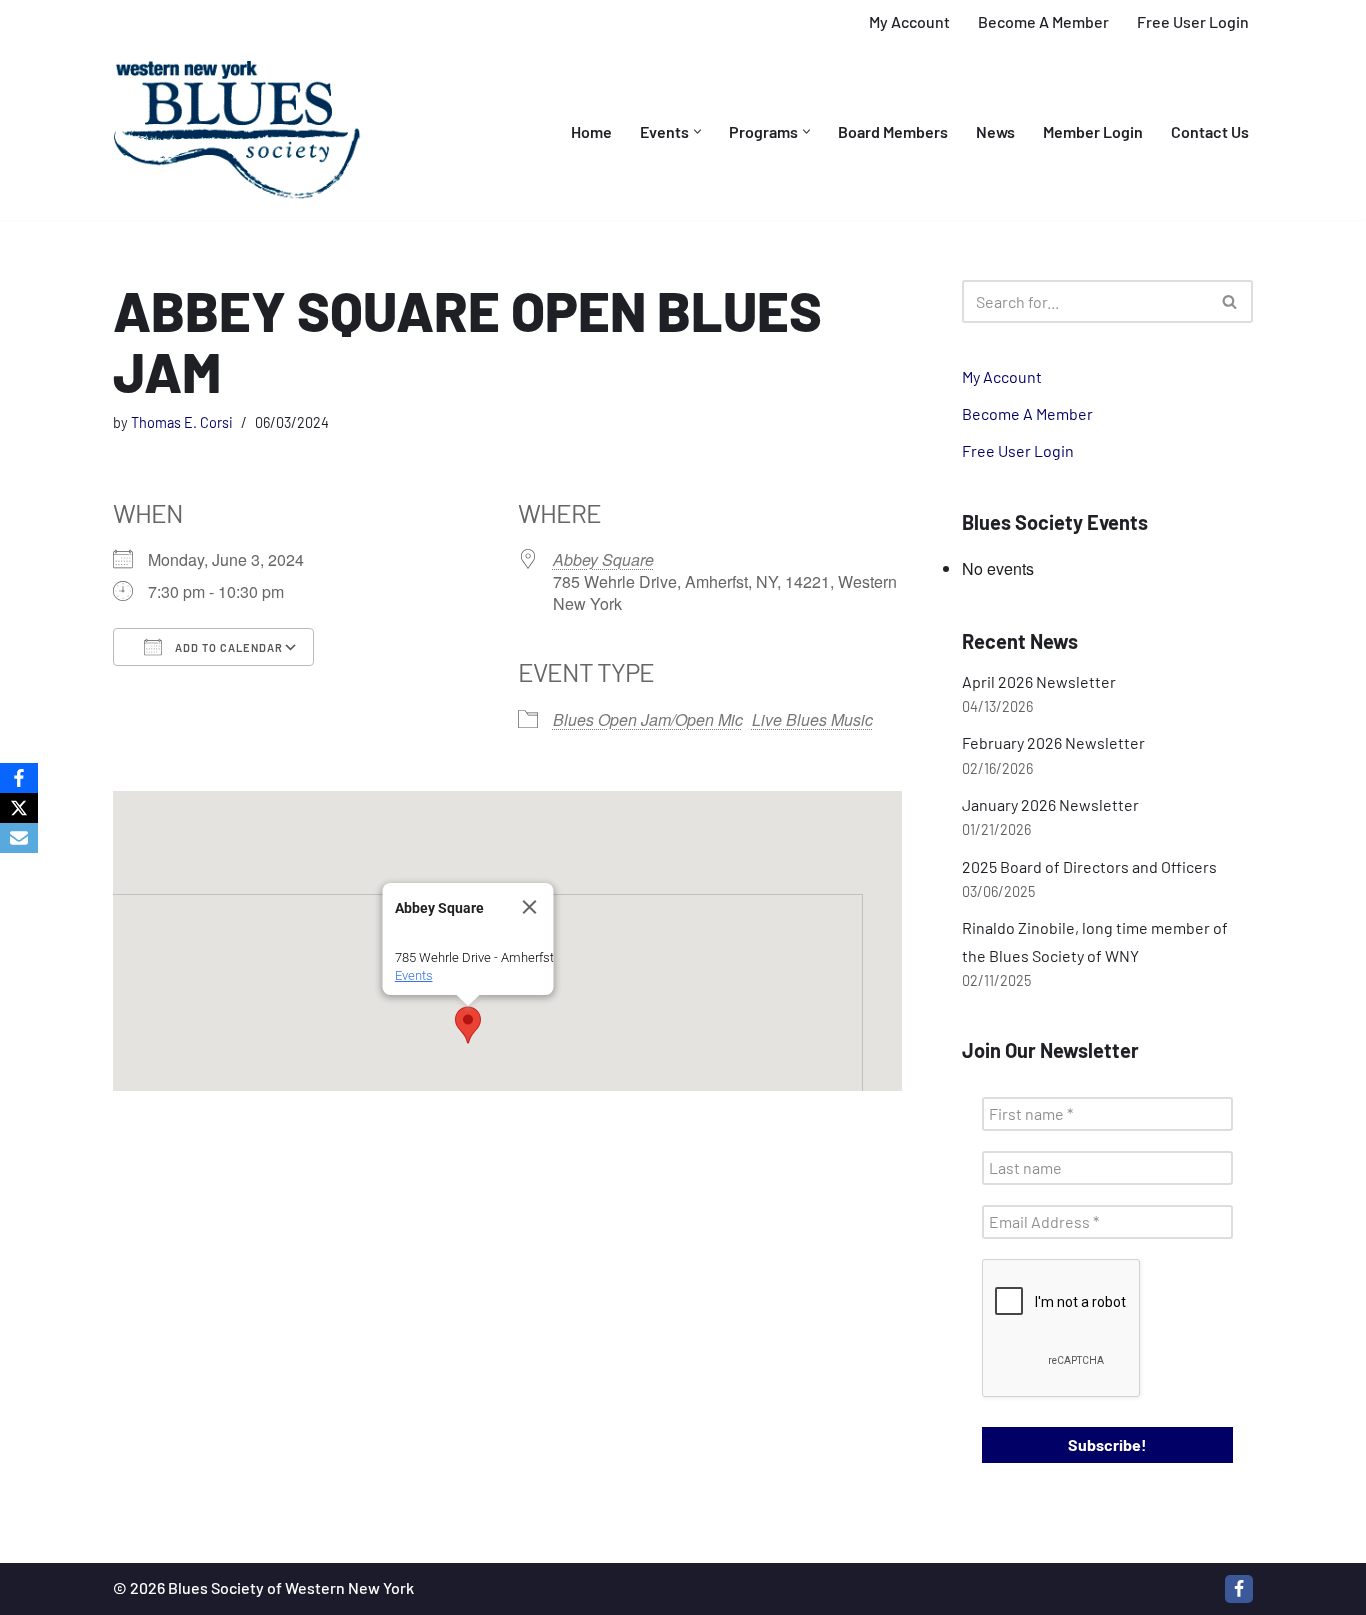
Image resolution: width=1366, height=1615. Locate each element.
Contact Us (1210, 131)
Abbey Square (603, 559)
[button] (697, 131)
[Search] (1230, 301)
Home (591, 131)
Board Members (893, 131)
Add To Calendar (227, 647)
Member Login (1093, 131)
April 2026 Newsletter (1039, 681)
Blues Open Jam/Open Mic (648, 719)
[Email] (19, 838)
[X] (19, 808)
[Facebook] (1239, 1589)
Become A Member (1043, 21)
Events (413, 975)
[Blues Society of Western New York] (238, 132)
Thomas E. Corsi (182, 422)
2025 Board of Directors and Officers (1089, 866)
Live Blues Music (812, 719)
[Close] (529, 907)
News (995, 131)
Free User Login (1193, 21)
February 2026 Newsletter (1053, 742)
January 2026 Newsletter (1050, 804)
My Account (909, 21)
